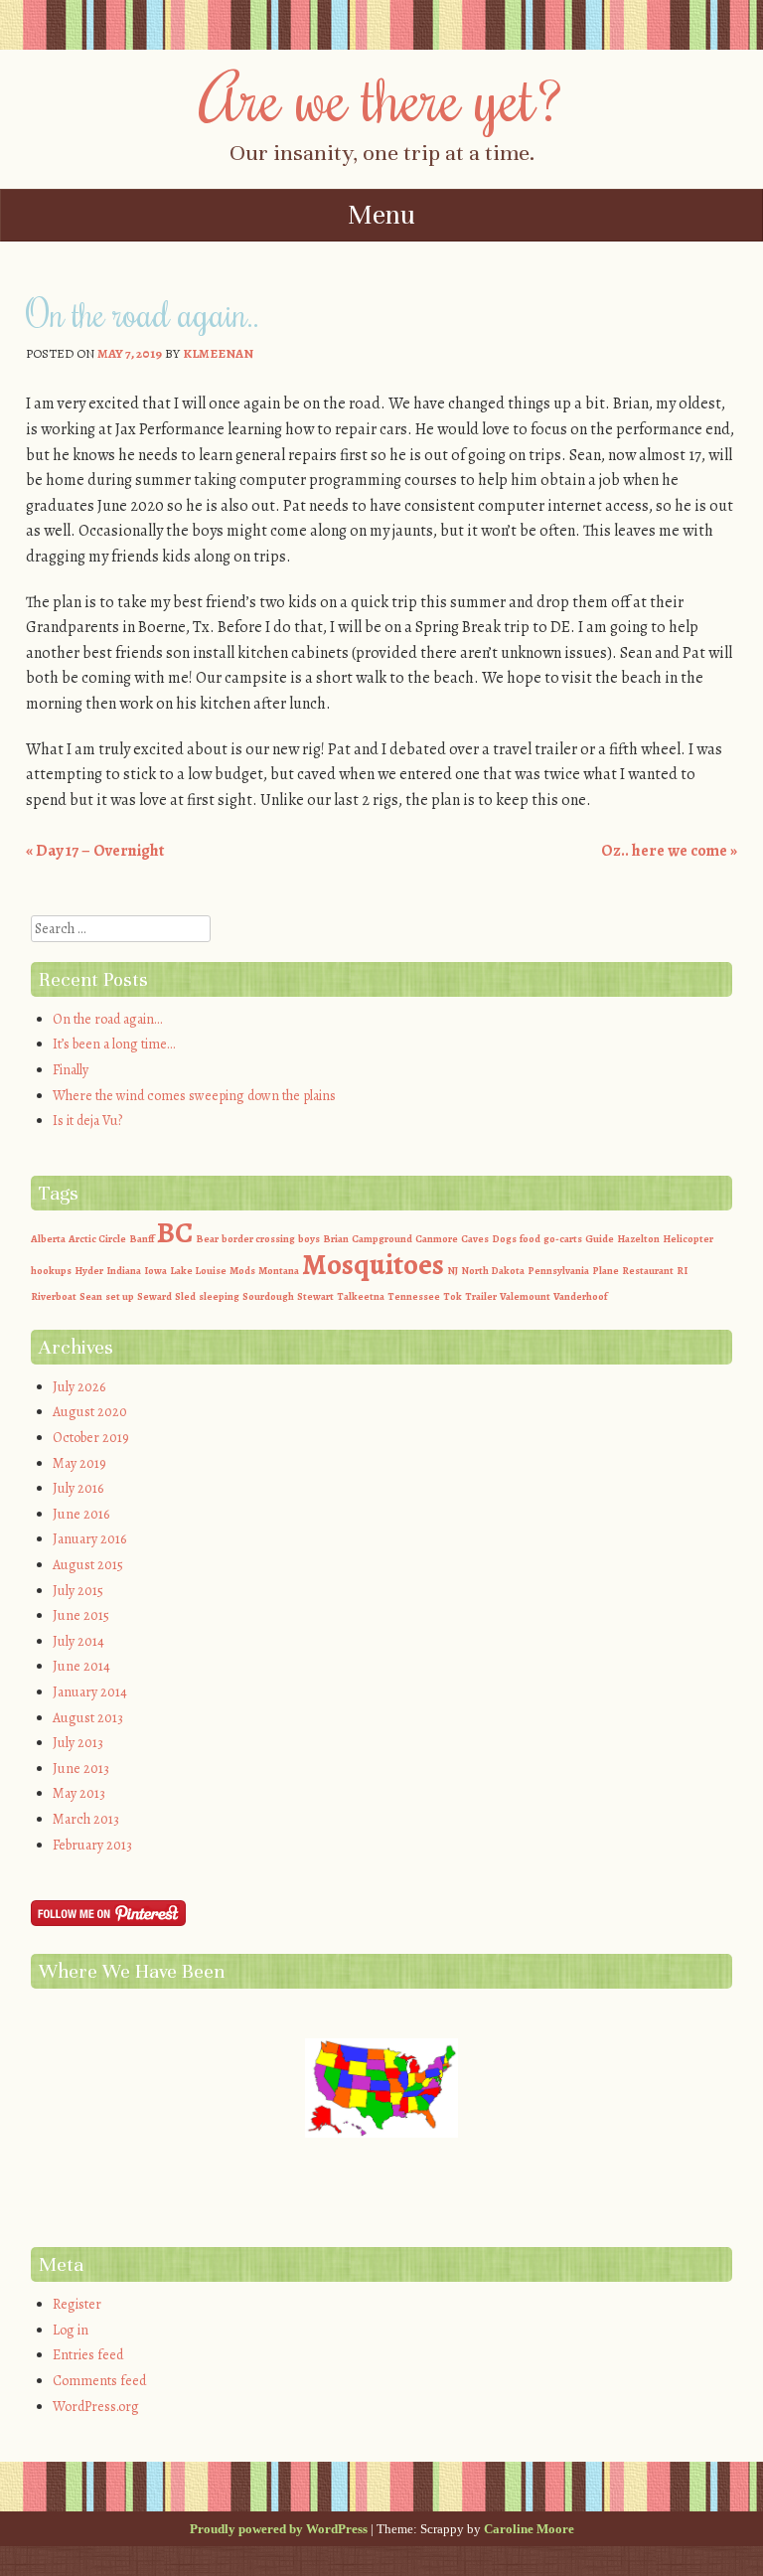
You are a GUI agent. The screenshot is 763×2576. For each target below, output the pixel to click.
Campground (382, 1239)
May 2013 (79, 1793)
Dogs (504, 1239)
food (530, 1239)
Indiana (124, 1271)
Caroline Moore (529, 2529)
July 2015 (78, 1591)
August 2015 (88, 1565)
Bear (207, 1239)
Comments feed (99, 2381)
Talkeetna (361, 1296)
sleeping (219, 1296)
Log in (71, 2330)
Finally (71, 1070)
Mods (242, 1271)
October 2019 (91, 1438)
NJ (453, 1271)
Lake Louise (198, 1271)
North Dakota (493, 1271)
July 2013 (78, 1743)
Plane (606, 1271)
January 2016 (89, 1539)
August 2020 (90, 1412)
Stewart (315, 1296)
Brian (336, 1239)
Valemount (525, 1296)
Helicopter (688, 1239)
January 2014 (90, 1692)
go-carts (563, 1239)
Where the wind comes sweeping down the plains (194, 1096)
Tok (453, 1296)
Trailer (481, 1296)
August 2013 (88, 1718)
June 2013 (81, 1769)
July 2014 (78, 1641)
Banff (142, 1239)
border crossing (258, 1239)
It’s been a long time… (114, 1044)
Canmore (437, 1239)
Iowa (155, 1271)
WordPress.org (96, 2407)
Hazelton (638, 1239)
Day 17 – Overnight (96, 851)
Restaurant (648, 1271)
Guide (600, 1239)
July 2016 (78, 1488)
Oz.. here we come (669, 851)
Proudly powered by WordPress (279, 2529)
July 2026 (79, 1387)
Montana (279, 1271)
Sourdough (268, 1296)
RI (682, 1271)
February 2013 (92, 1845)
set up (120, 1296)
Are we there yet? (382, 96)
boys (309, 1239)
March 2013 (86, 1819)
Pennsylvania (558, 1271)
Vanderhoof (580, 1296)
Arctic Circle (97, 1239)
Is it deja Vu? (87, 1121)
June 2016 (81, 1514)
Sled (185, 1296)
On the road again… (107, 1019)
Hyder (89, 1271)
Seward (154, 1296)
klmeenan (218, 353)
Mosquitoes (373, 1264)
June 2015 (81, 1615)
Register (77, 2304)
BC (175, 1232)
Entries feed (88, 2355)
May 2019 (79, 1463)
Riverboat (54, 1296)
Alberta (48, 1239)
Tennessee (414, 1296)
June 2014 (81, 1666)
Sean (91, 1296)
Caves (475, 1239)
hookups (51, 1271)
